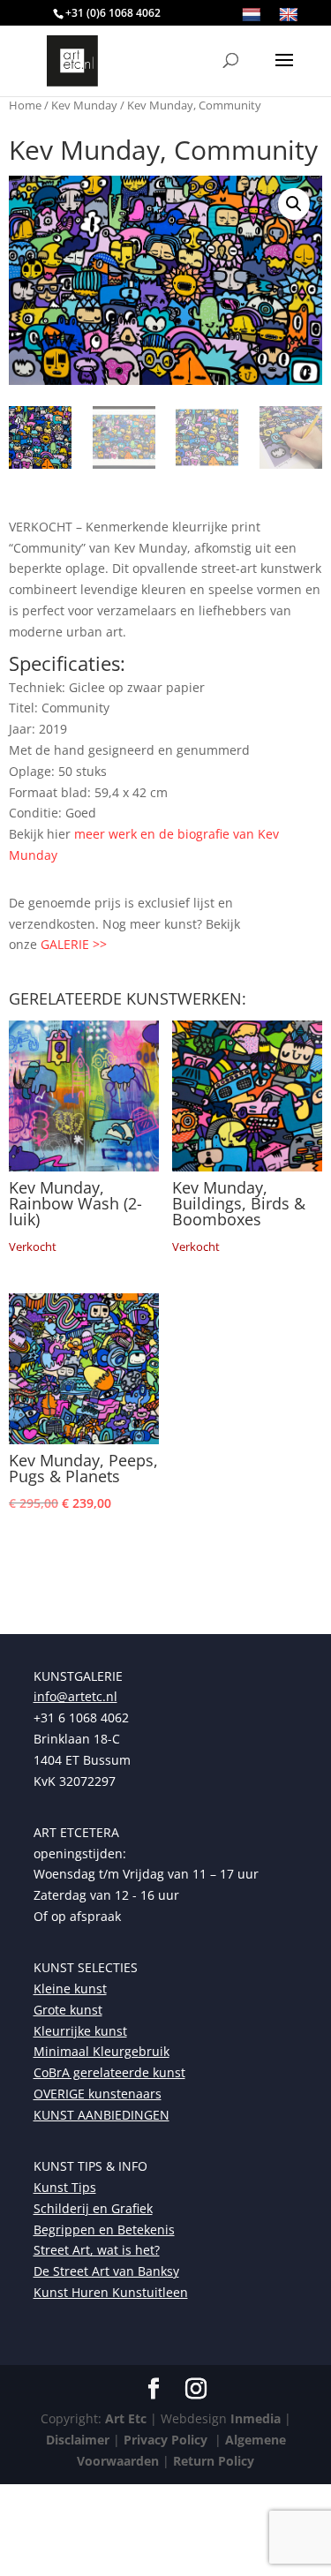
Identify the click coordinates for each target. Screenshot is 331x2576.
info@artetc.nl (75, 1696)
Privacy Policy (164, 2440)
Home (25, 105)
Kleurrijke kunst (80, 2031)
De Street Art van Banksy (106, 2271)
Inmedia (256, 2418)
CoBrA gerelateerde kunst (109, 2072)
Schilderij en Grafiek (93, 2208)
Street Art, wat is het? (97, 2250)
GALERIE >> (74, 944)
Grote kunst (68, 2010)
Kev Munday (84, 105)
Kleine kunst (70, 1988)
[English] (289, 15)
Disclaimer (78, 2440)
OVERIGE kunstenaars (98, 2094)
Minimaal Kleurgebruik (102, 2051)
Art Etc (126, 2418)
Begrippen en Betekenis (104, 2230)
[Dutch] (252, 15)
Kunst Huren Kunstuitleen (111, 2292)
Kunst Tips (65, 2187)
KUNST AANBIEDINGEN (102, 2115)
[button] (294, 204)
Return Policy (214, 2461)
